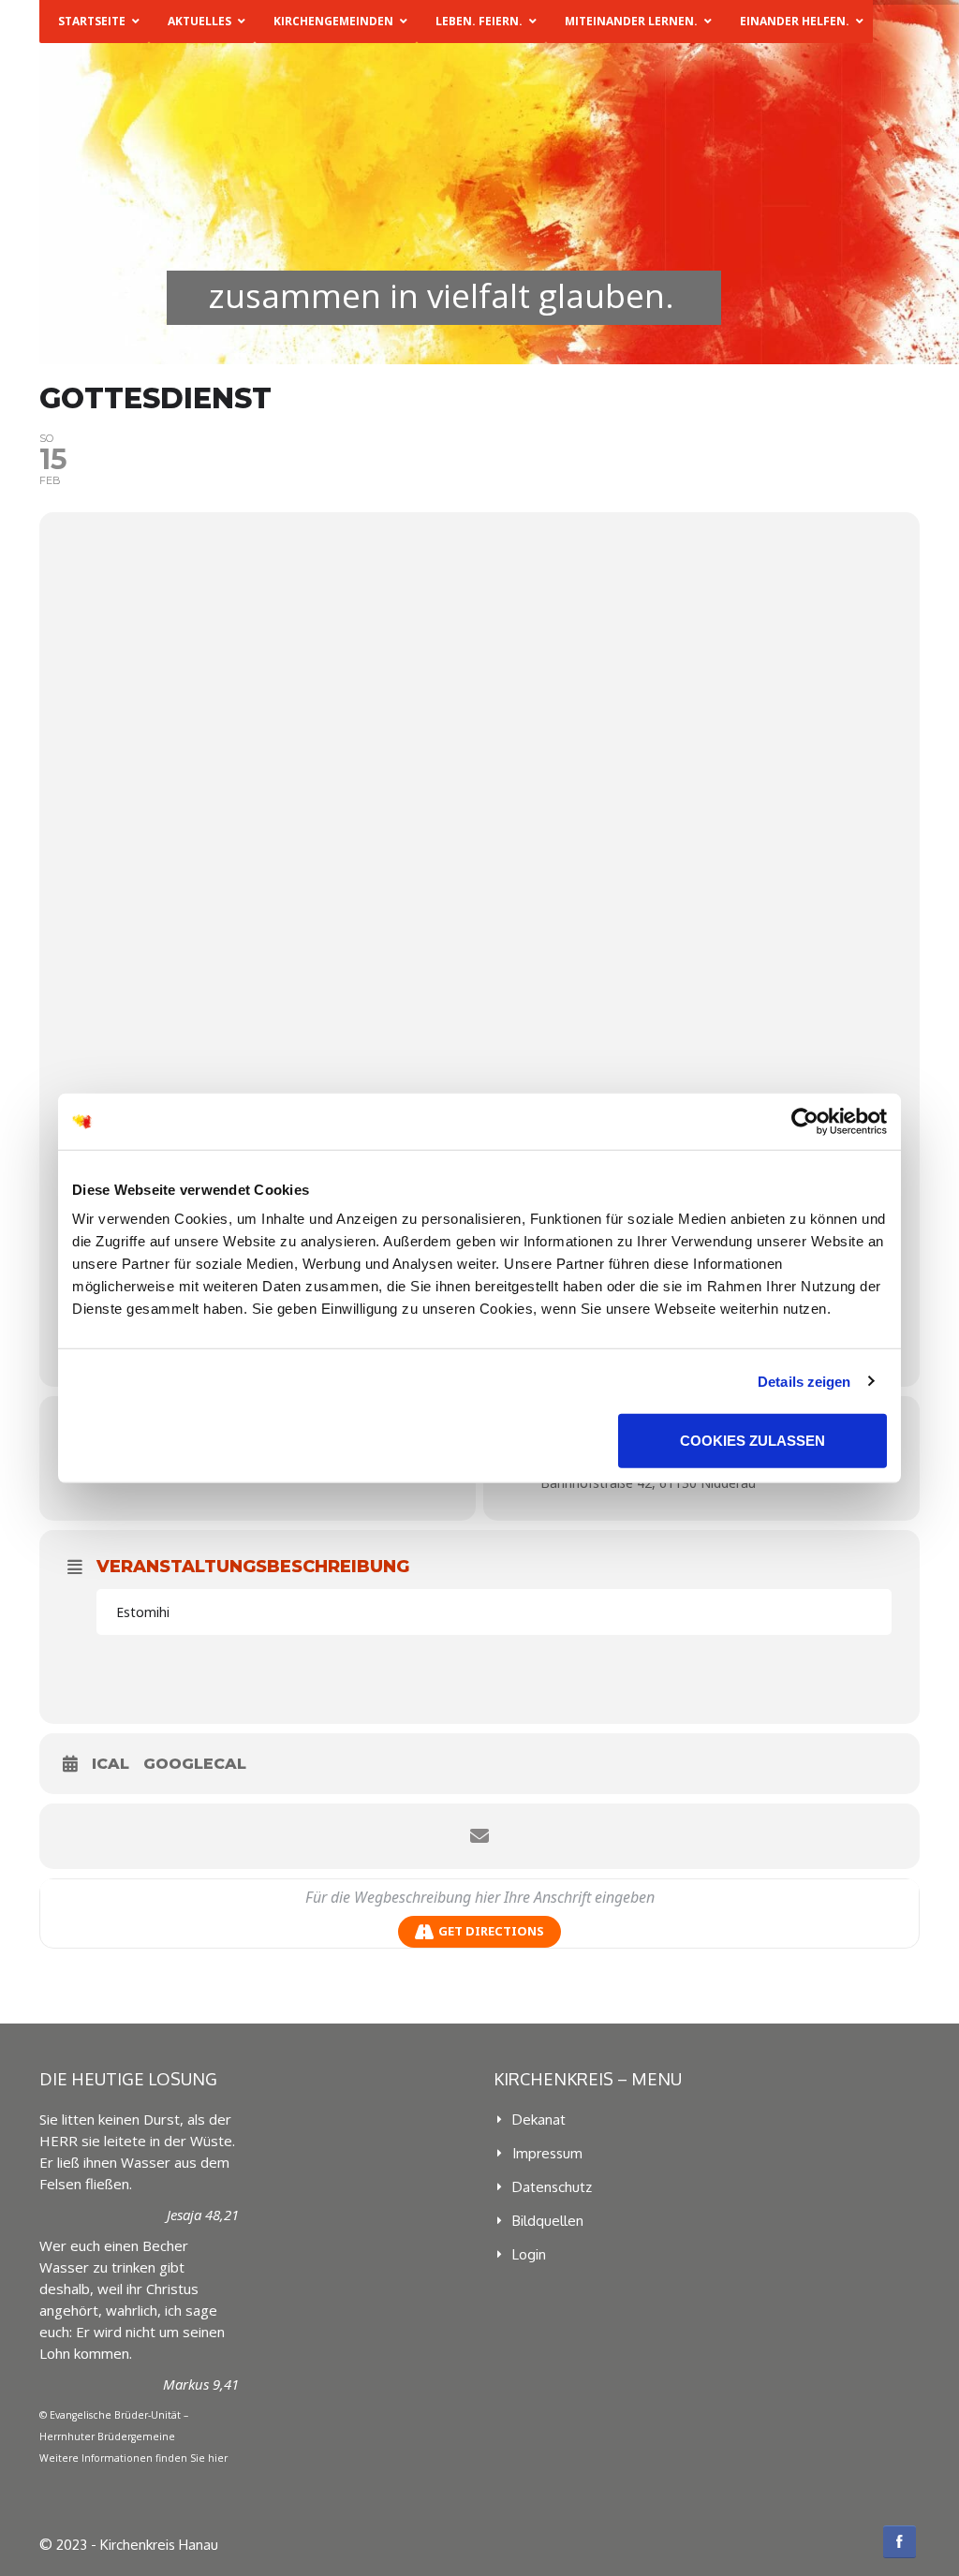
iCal (111, 1764)
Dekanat (539, 2120)
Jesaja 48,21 (203, 2215)
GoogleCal (195, 1764)
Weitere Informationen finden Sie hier (133, 2458)
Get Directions (491, 1931)
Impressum (547, 2153)
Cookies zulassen (752, 1441)
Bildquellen (548, 2221)
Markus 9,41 (201, 2384)
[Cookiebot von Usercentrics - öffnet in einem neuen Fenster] (805, 1121)
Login (529, 2254)
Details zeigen (804, 1381)
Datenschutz (552, 2187)
